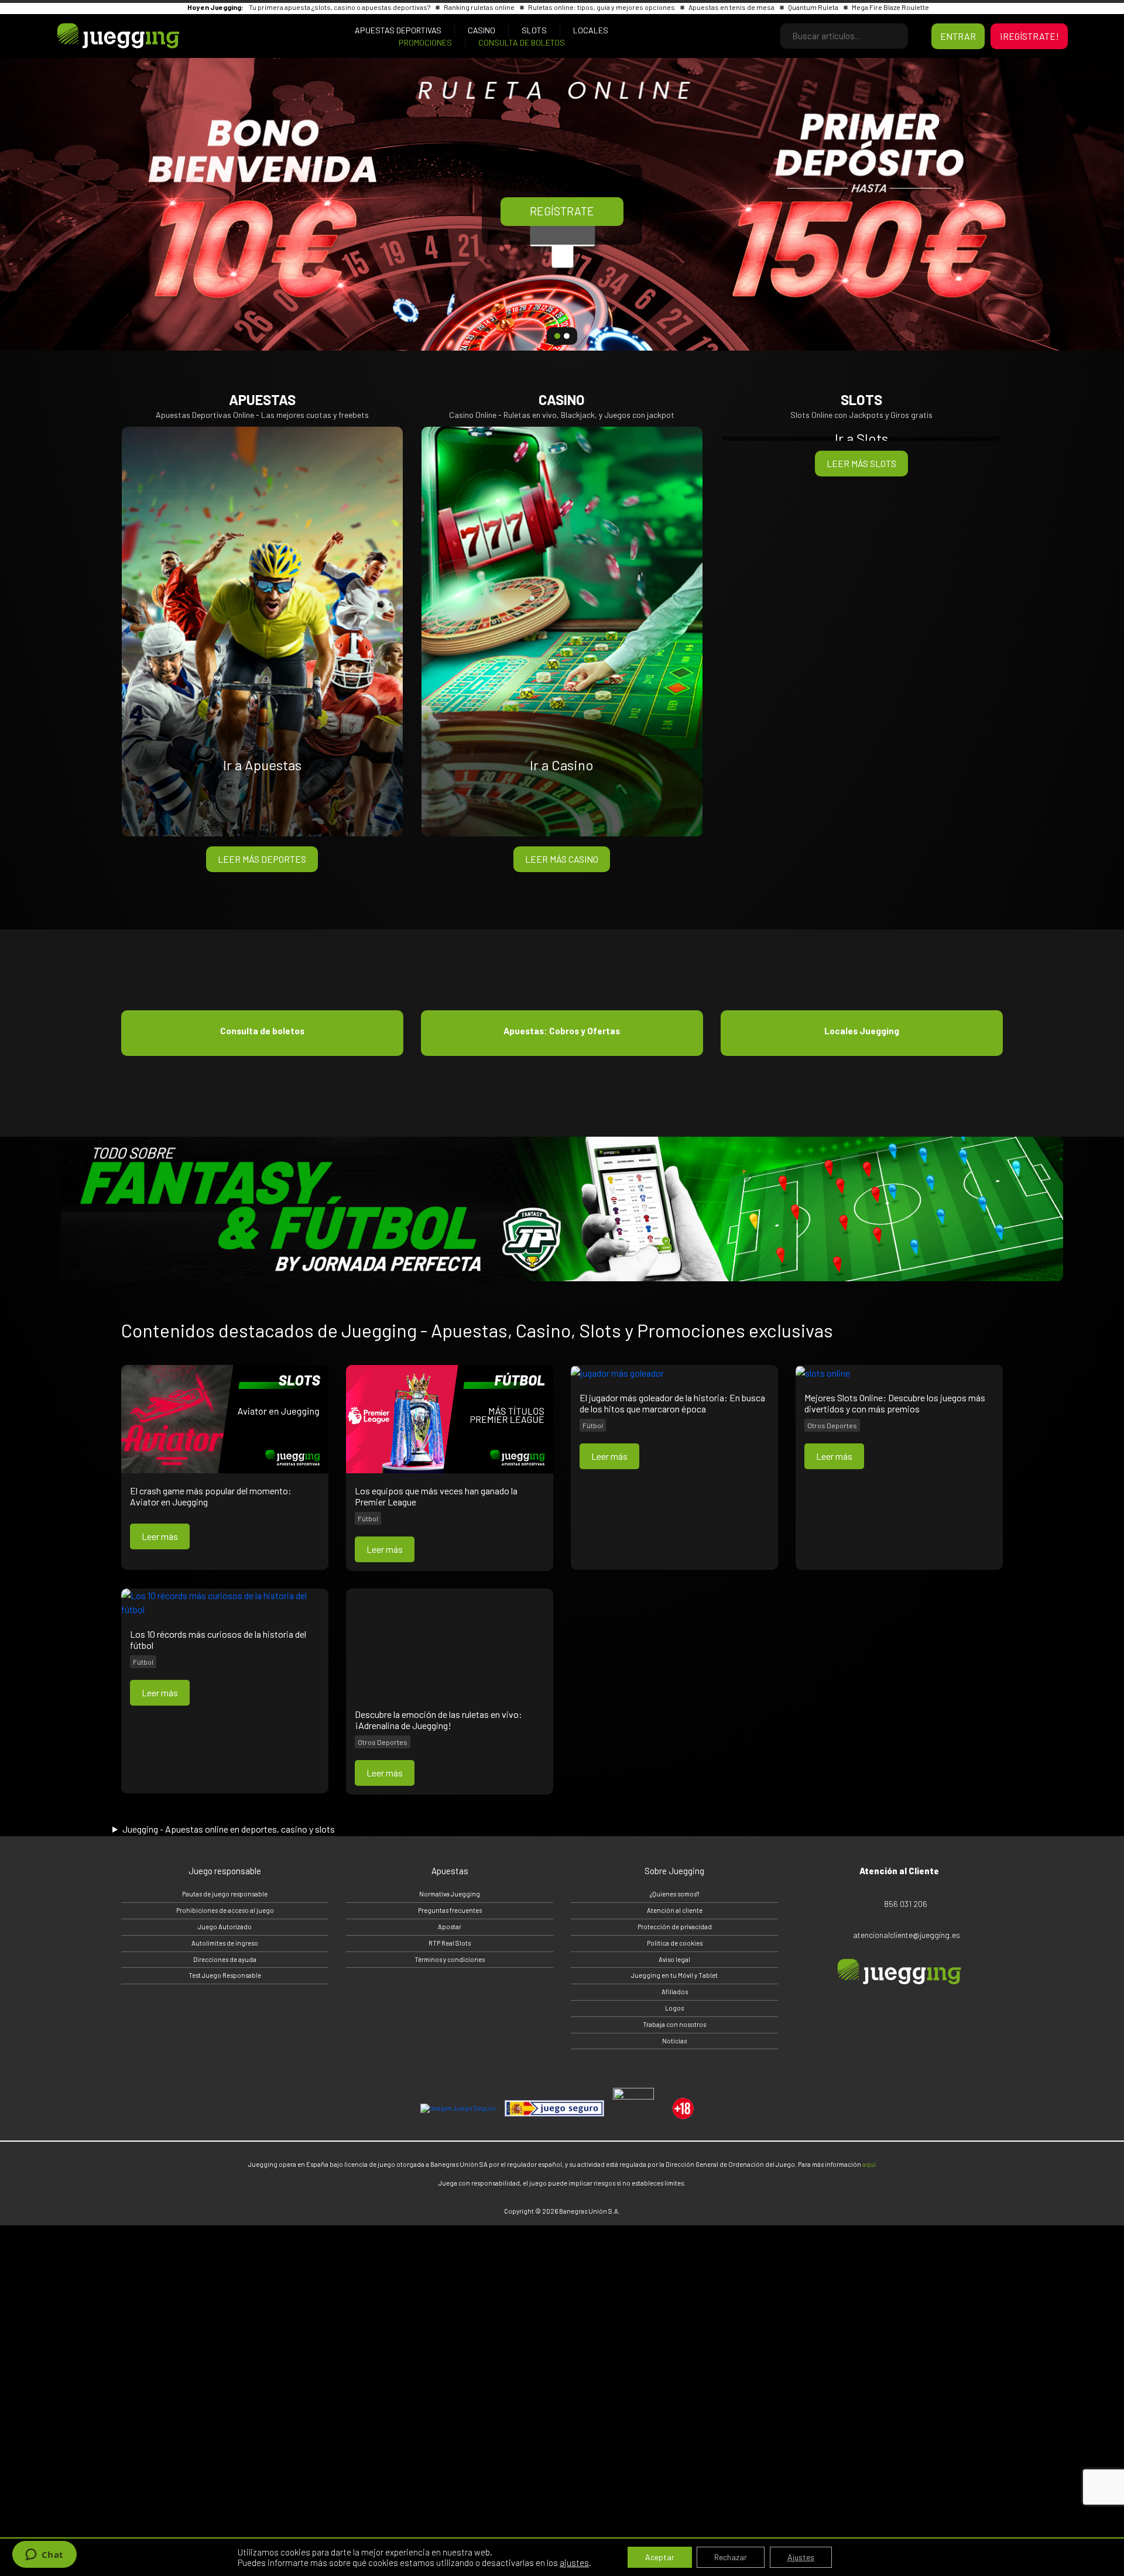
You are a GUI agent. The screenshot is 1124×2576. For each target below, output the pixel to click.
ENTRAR (958, 36)
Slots (534, 30)
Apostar (450, 1927)
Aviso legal (674, 1959)
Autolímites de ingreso (225, 1943)
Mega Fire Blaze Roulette (890, 7)
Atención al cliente (675, 1910)
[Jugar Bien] (554, 2108)
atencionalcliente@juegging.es (907, 1935)
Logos (674, 2008)
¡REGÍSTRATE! (1029, 36)
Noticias (674, 2041)
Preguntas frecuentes (450, 1910)
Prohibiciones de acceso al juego (225, 1910)
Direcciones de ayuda (225, 1959)
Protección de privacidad (675, 1927)
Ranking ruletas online (480, 7)
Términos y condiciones (450, 1959)
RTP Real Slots (450, 1943)
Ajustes (801, 2557)
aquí (869, 2164)
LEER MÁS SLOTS (861, 463)
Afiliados (675, 1992)
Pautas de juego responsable (225, 1894)
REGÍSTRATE (562, 211)
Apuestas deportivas (398, 30)
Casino (482, 30)
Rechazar (731, 2557)
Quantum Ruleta (814, 7)
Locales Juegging (862, 1031)
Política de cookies (675, 1943)
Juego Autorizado (225, 1927)
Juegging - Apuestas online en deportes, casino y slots (229, 1829)
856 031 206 (906, 1904)
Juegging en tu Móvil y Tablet (674, 1975)
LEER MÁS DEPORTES (262, 859)
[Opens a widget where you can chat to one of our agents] (44, 2556)
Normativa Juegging (450, 1894)
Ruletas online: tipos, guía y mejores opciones (602, 7)
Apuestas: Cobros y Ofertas (562, 1031)
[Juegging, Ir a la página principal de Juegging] (115, 36)
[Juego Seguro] (458, 2109)
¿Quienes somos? (674, 1894)
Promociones (425, 42)
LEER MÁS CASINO (562, 859)
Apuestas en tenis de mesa (732, 7)
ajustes (574, 2563)
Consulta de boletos (522, 42)
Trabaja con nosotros (674, 2024)
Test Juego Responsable (225, 1975)
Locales (591, 30)
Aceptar (660, 2557)
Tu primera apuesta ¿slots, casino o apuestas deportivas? (340, 7)
